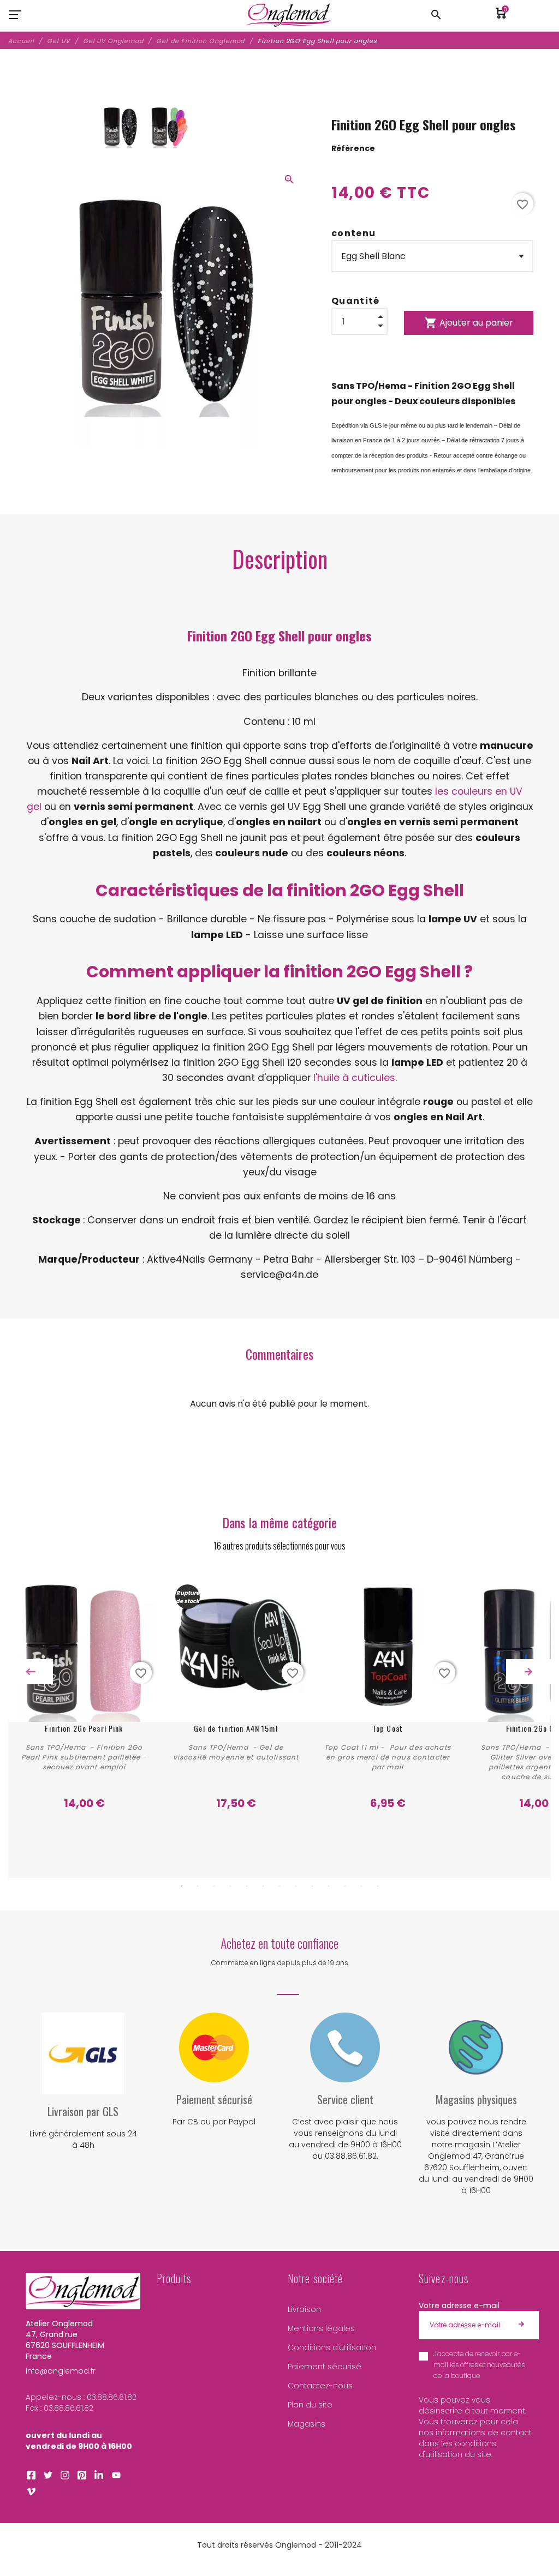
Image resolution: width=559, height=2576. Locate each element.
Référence (353, 148)
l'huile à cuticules (354, 1078)
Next (528, 1672)
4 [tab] (230, 1886)
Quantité (356, 301)
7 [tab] (279, 1886)
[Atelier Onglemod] (289, 15)
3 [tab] (214, 1886)
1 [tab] (181, 1886)
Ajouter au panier (469, 323)
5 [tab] (247, 1886)
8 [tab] (296, 1886)
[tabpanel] (84, 1699)
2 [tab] (198, 1886)
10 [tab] (329, 1886)
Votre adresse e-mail (459, 2305)
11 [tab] (345, 1886)
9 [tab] (312, 1886)
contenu (353, 233)
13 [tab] (378, 1886)
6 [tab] (263, 1886)
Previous (31, 1672)
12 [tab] (361, 1886)
